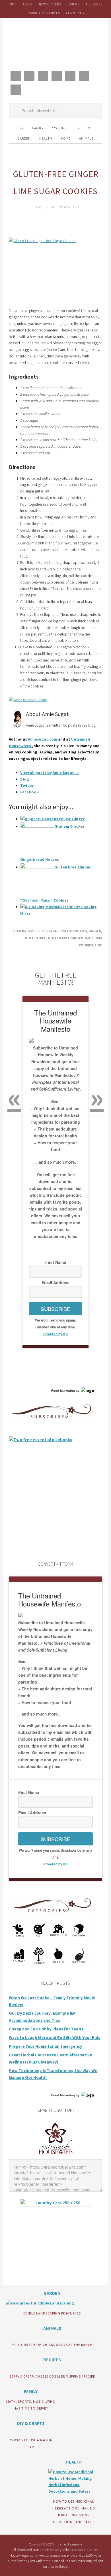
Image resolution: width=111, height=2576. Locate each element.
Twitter (28, 785)
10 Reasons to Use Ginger (61, 819)
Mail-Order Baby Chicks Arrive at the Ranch (52, 2345)
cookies (80, 931)
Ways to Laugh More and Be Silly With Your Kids (55, 2037)
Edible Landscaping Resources (52, 2313)
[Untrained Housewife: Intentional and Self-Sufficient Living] (56, 2156)
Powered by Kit (55, 1334)
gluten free (35, 938)
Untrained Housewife (55, 43)
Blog (25, 779)
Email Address (55, 1282)
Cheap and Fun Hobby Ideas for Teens (46, 2029)
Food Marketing (63, 1391)
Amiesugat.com (43, 739)
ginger (95, 931)
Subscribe (55, 1309)
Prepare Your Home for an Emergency (46, 2046)
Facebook (29, 792)
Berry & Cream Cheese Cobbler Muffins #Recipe (52, 2376)
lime (98, 945)
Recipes (41, 931)
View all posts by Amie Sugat (50, 773)
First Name (56, 1262)
